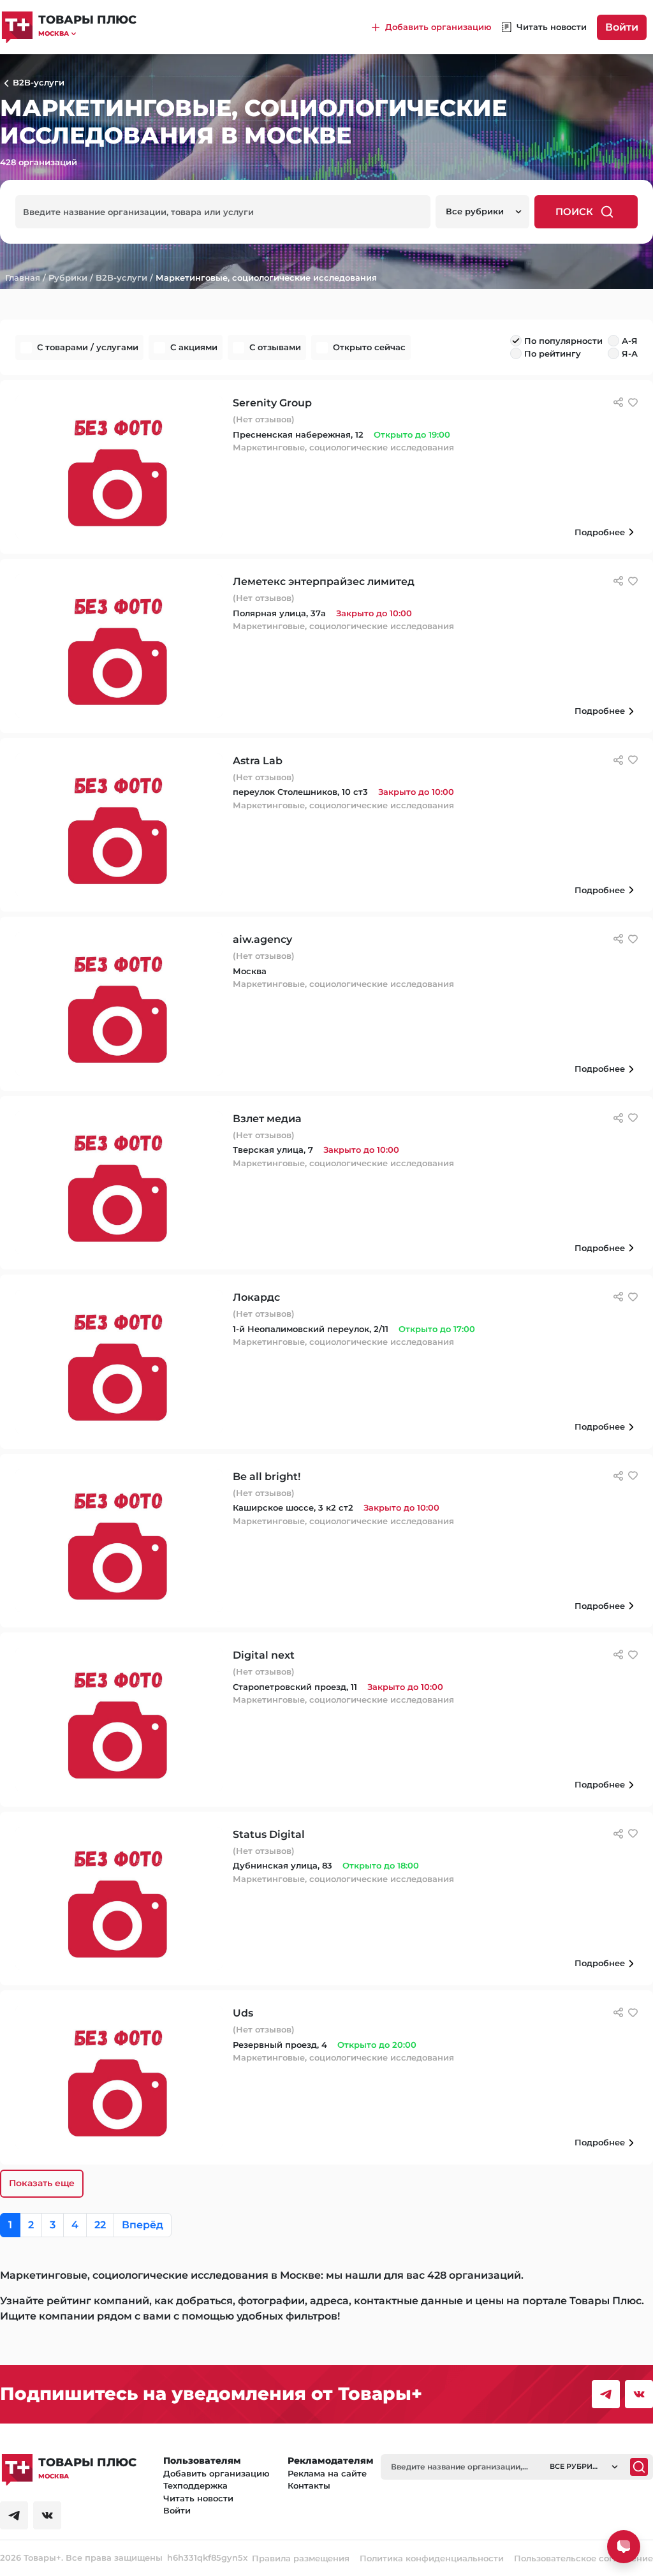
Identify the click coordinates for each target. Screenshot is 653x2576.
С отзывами (275, 347)
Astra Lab (258, 761)
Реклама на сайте (327, 2473)
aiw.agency (262, 939)
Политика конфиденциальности (432, 2558)
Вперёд (143, 2225)
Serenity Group (272, 403)
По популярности (563, 341)
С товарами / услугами (88, 347)
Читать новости (198, 2498)
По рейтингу (553, 353)
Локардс (256, 1297)
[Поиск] (639, 2467)
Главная (23, 278)
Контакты (309, 2485)
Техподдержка (195, 2485)
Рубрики (68, 278)
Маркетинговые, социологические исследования (266, 278)
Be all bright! (267, 1477)
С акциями (194, 347)
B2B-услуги (121, 278)
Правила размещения (301, 2558)
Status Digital (269, 1834)
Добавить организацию (216, 2473)
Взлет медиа (267, 1119)
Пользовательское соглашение (583, 2558)
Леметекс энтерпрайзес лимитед (324, 581)
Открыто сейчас (369, 347)
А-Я (630, 341)
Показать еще (42, 2183)
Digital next (264, 1655)
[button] (87, 33)
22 (100, 2225)
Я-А (630, 353)
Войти (622, 27)
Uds (243, 2013)
